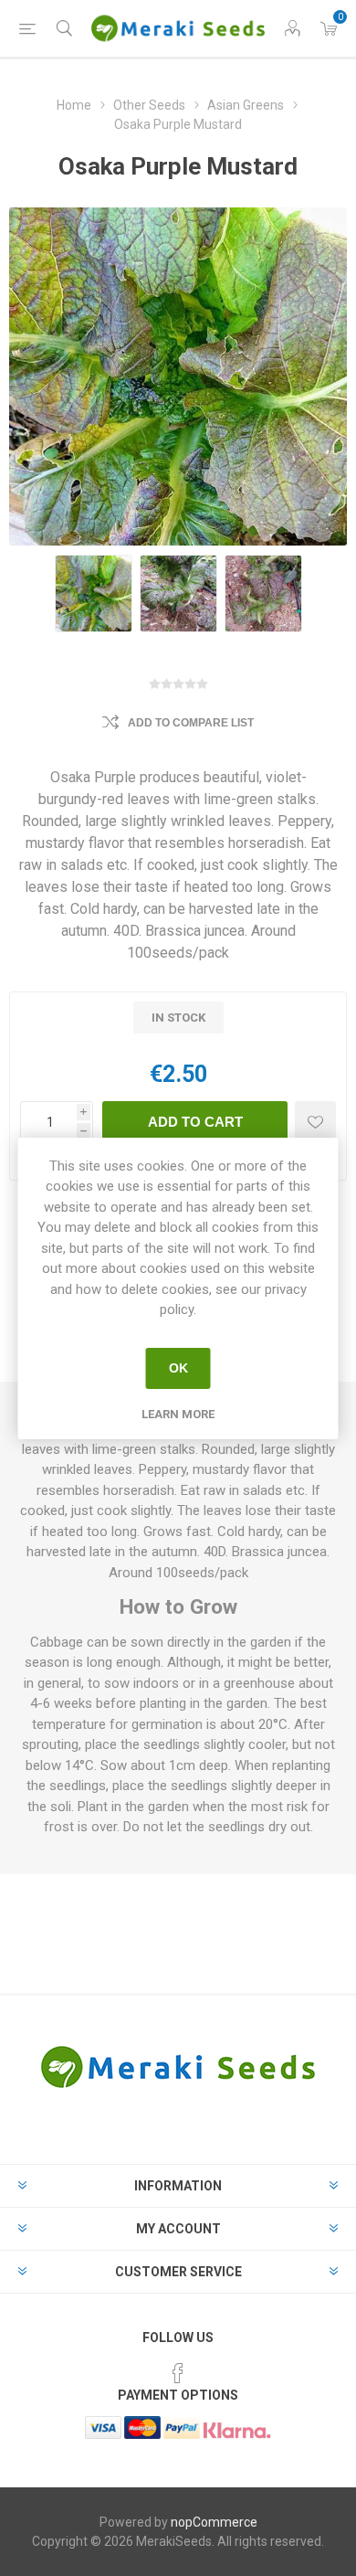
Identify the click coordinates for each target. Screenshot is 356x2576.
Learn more (178, 1414)
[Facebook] (178, 2373)
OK (178, 1368)
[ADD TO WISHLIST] (315, 1122)
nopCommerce (214, 2522)
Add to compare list (191, 723)
